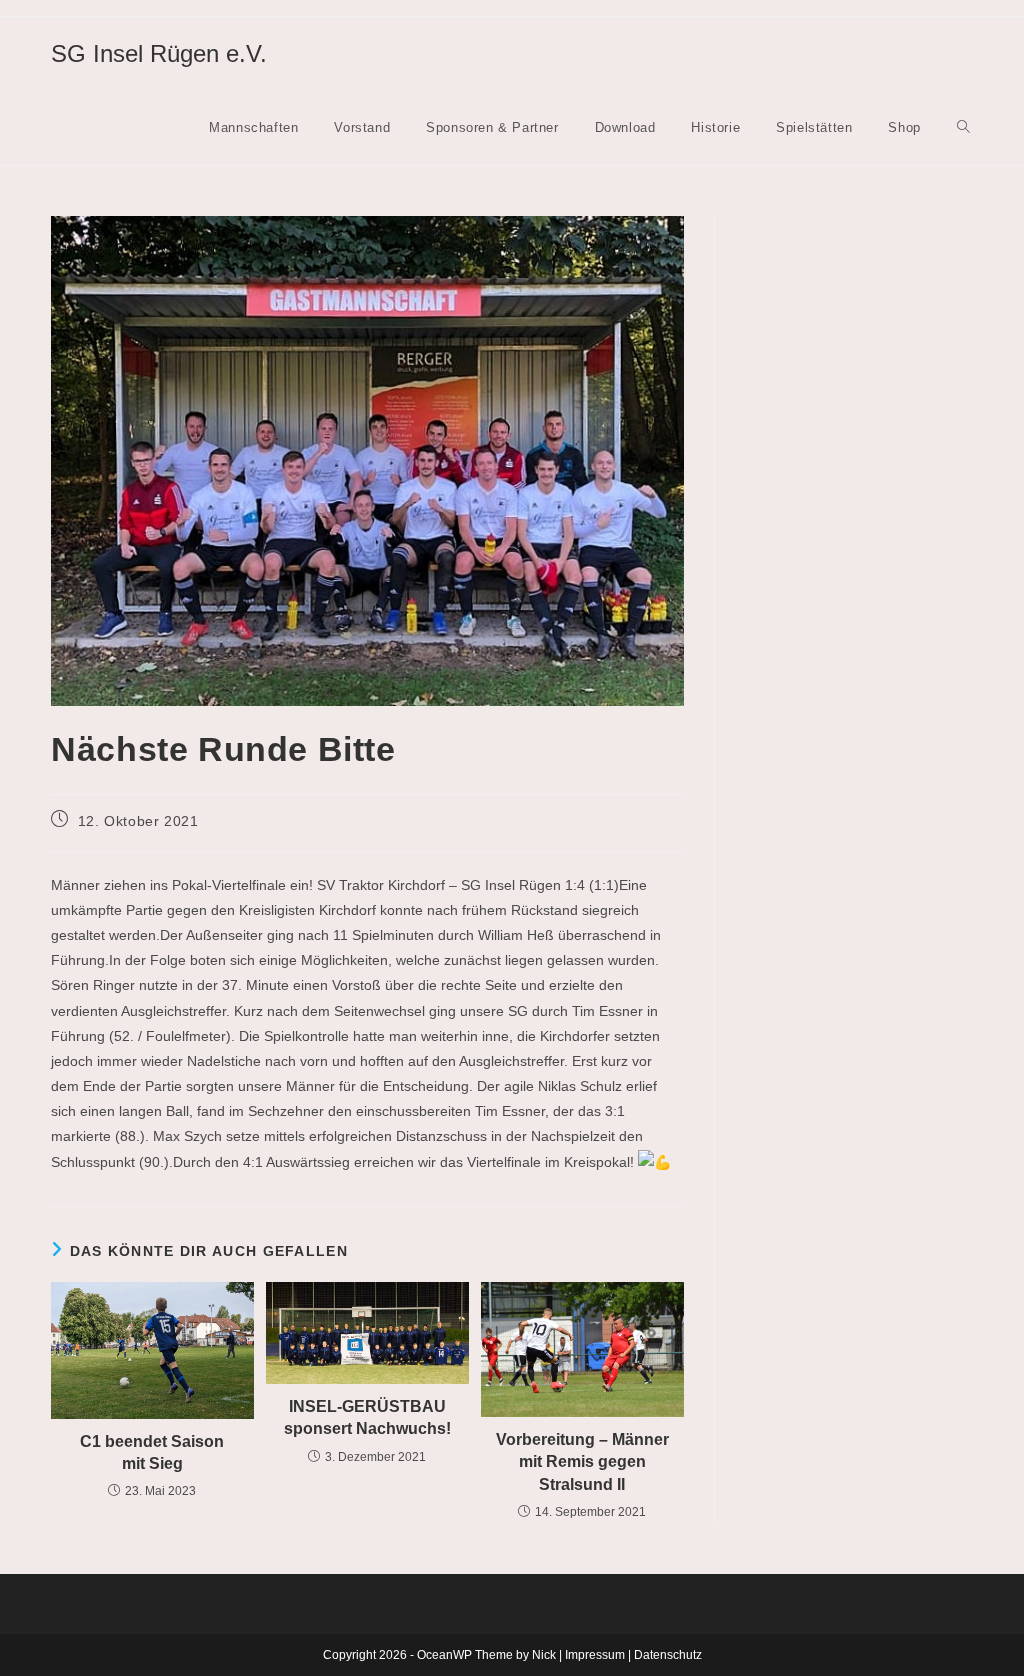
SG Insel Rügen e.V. (159, 53)
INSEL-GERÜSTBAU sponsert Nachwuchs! (367, 1417)
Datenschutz (668, 1655)
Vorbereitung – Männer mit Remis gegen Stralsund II (582, 1462)
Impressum (595, 1655)
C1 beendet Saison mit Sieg (152, 1452)
